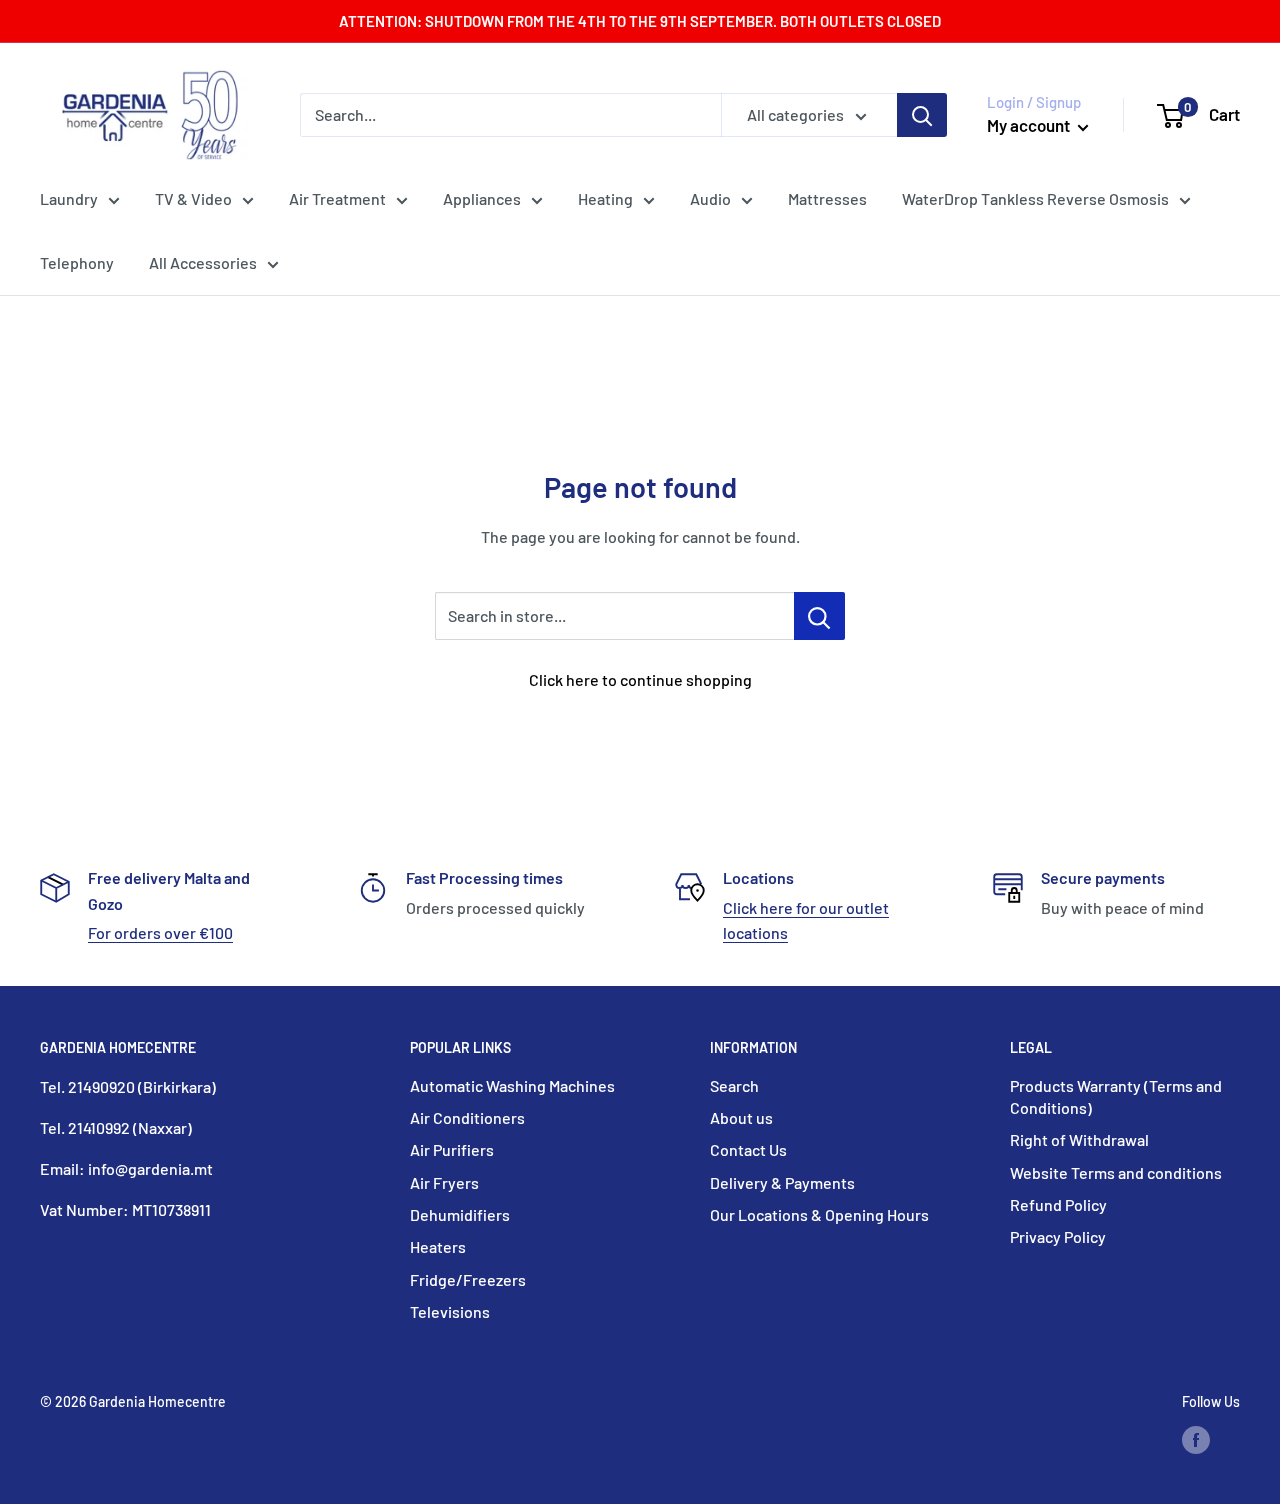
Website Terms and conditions (1116, 1172)
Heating (605, 198)
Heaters (438, 1246)
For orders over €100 (160, 932)
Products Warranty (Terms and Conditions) (1116, 1096)
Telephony (77, 262)
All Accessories (203, 262)
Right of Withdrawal (1079, 1139)
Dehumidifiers (460, 1214)
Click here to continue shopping (640, 679)
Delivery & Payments (782, 1182)
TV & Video (193, 198)
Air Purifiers (452, 1149)
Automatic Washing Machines (512, 1085)
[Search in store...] (819, 616)
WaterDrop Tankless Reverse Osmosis (1035, 198)
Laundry (69, 198)
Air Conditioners (467, 1117)
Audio (710, 198)
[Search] (922, 115)
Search (734, 1085)
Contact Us (748, 1149)
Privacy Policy (1058, 1236)
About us (741, 1117)
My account (1030, 125)
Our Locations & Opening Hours (819, 1214)
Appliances (482, 198)
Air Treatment (337, 198)
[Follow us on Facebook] (1196, 1440)
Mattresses (827, 198)
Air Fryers (444, 1182)
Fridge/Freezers (468, 1279)
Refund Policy (1058, 1204)
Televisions (450, 1311)
